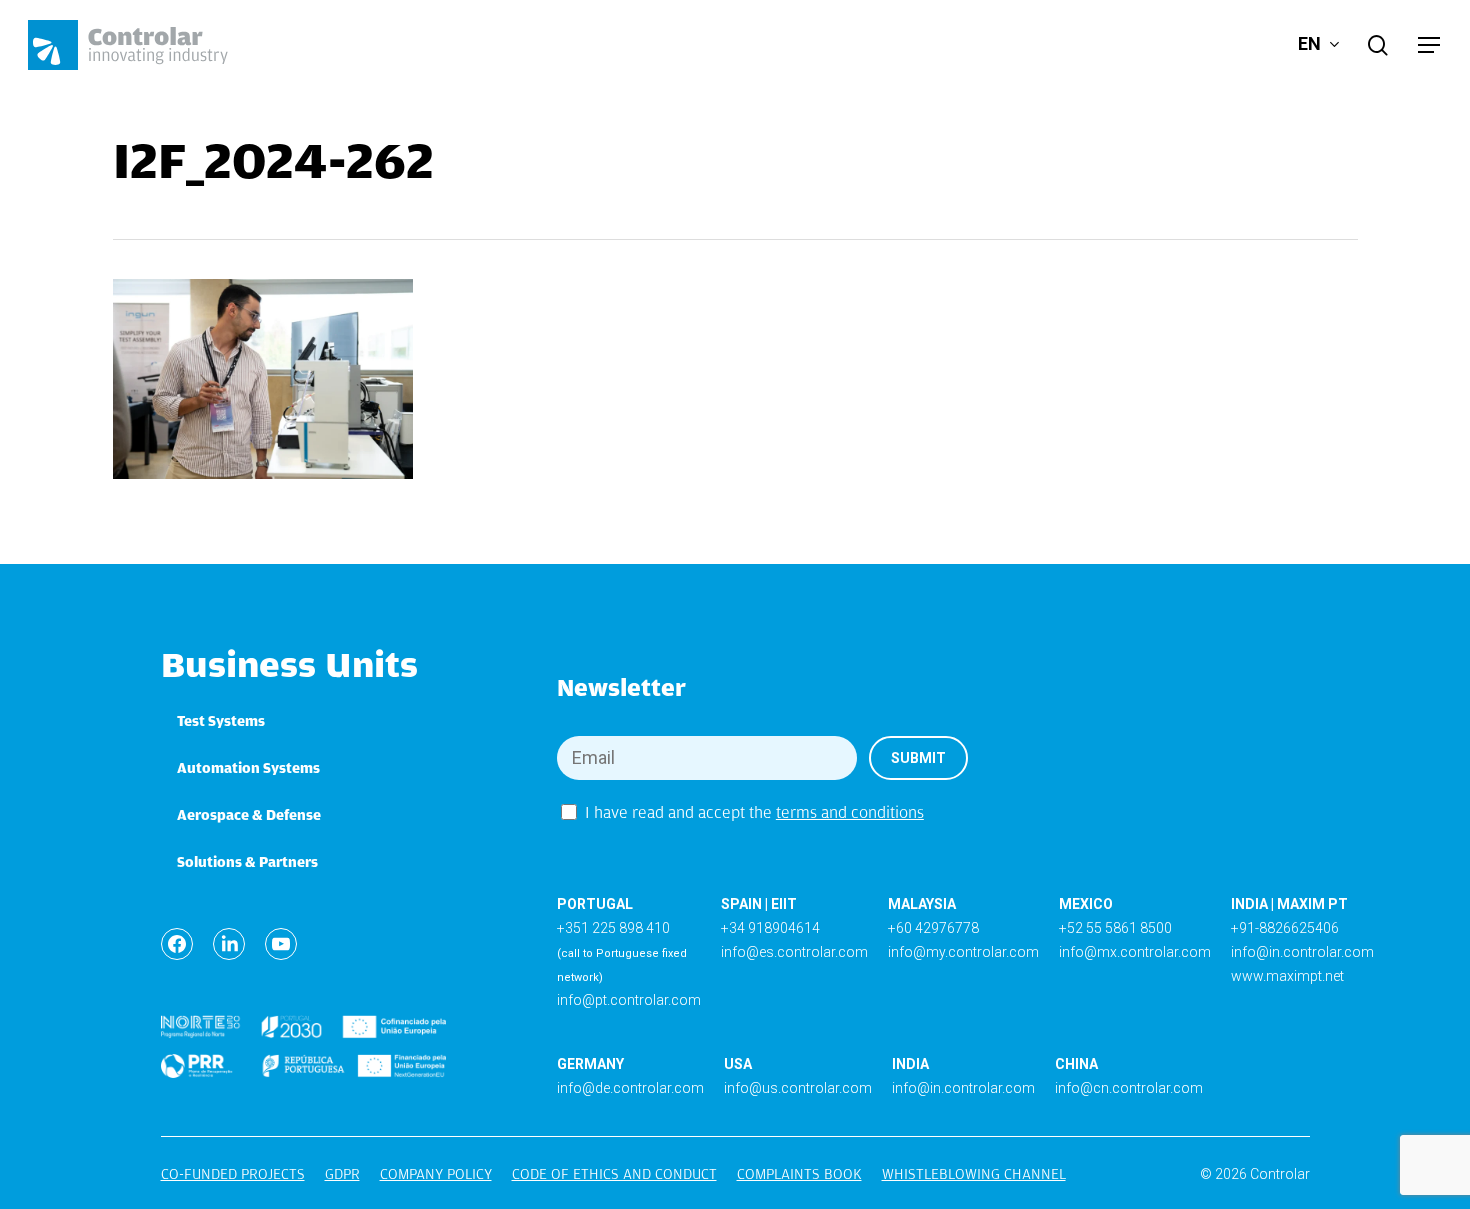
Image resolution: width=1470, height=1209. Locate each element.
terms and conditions (850, 812)
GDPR (342, 1174)
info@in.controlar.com (1302, 952)
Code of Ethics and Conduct (614, 1174)
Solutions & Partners (247, 862)
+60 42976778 (933, 928)
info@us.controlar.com (798, 1088)
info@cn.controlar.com (1129, 1088)
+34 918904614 (770, 928)
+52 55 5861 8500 (1115, 928)
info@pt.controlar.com (629, 1000)
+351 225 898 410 (613, 928)
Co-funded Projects (233, 1174)
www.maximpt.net (1287, 976)
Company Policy (436, 1174)
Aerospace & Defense (249, 815)
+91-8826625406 (1285, 928)
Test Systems (221, 721)
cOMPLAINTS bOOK (799, 1174)
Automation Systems (248, 768)
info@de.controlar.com (630, 1088)
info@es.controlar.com (794, 952)
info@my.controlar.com (963, 952)
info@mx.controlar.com (1135, 952)
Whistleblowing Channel (974, 1174)
